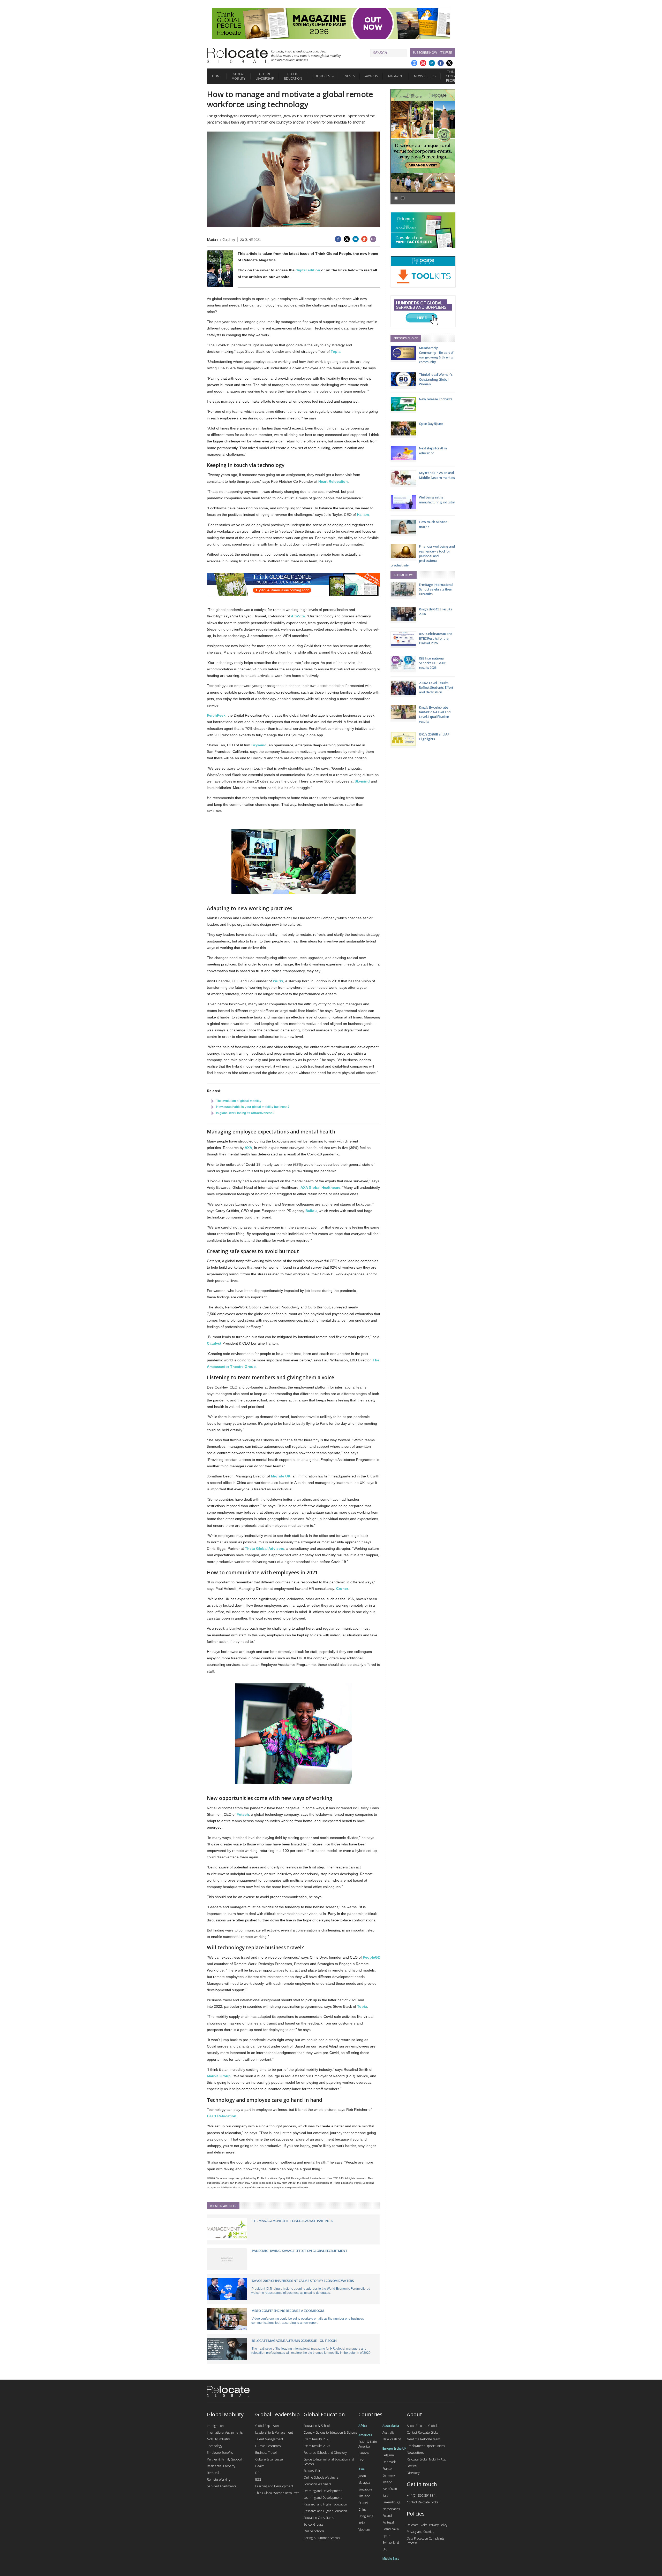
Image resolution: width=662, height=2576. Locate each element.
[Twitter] (449, 63)
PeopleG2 (371, 1957)
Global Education (293, 76)
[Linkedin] (432, 63)
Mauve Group (219, 2076)
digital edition (308, 270)
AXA (248, 1148)
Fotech (243, 1814)
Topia (336, 351)
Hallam (363, 515)
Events (349, 76)
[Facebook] (441, 63)
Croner (342, 1589)
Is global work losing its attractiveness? (245, 1113)
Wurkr (278, 981)
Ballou (311, 1211)
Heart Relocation (333, 481)
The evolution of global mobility (239, 1101)
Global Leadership (265, 76)
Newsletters (425, 76)
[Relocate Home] (237, 56)
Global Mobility (239, 76)
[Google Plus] (414, 63)
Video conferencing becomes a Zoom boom (288, 2311)
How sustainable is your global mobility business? (253, 1107)
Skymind (259, 745)
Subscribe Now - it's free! (433, 53)
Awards (371, 76)
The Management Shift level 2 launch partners (293, 2221)
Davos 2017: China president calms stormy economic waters (303, 2281)
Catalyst (214, 1343)
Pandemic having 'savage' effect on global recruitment (300, 2251)
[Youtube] (423, 63)
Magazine (396, 76)
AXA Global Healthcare (320, 1187)
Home (217, 76)
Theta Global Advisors (265, 1548)
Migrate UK (281, 1476)
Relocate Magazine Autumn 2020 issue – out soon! (295, 2341)
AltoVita (298, 616)
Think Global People (452, 76)
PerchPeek (216, 715)
